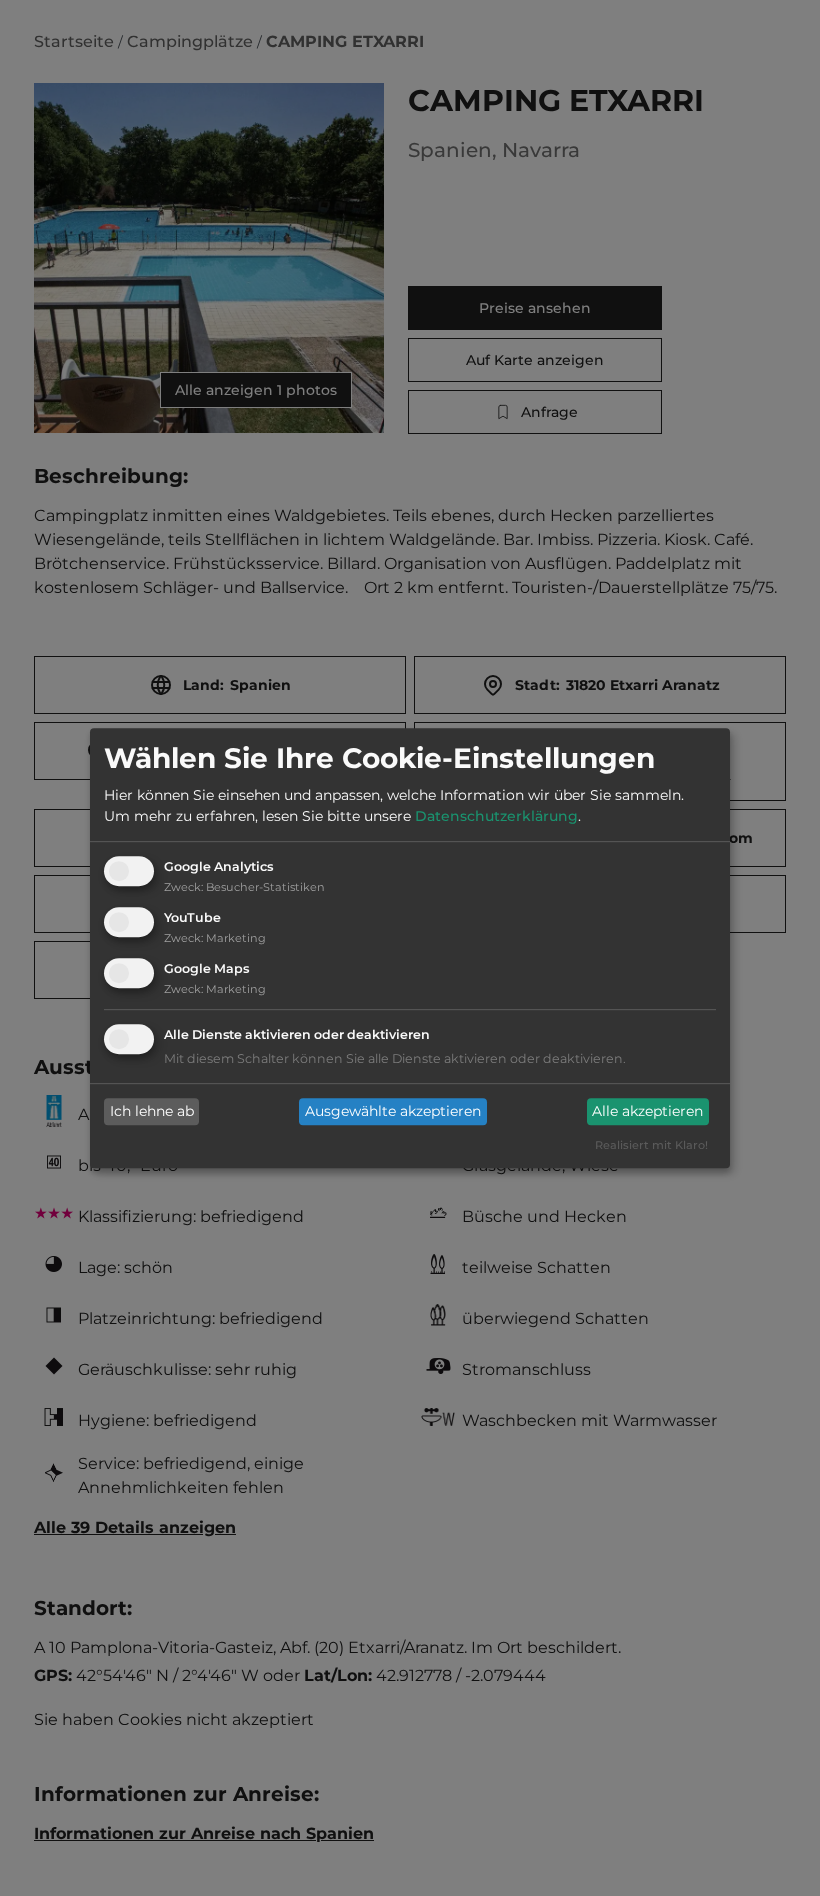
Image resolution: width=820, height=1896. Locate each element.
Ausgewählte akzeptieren (393, 1112)
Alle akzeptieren (647, 1112)
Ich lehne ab (152, 1112)
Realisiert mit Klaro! (651, 1145)
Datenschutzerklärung (496, 817)
